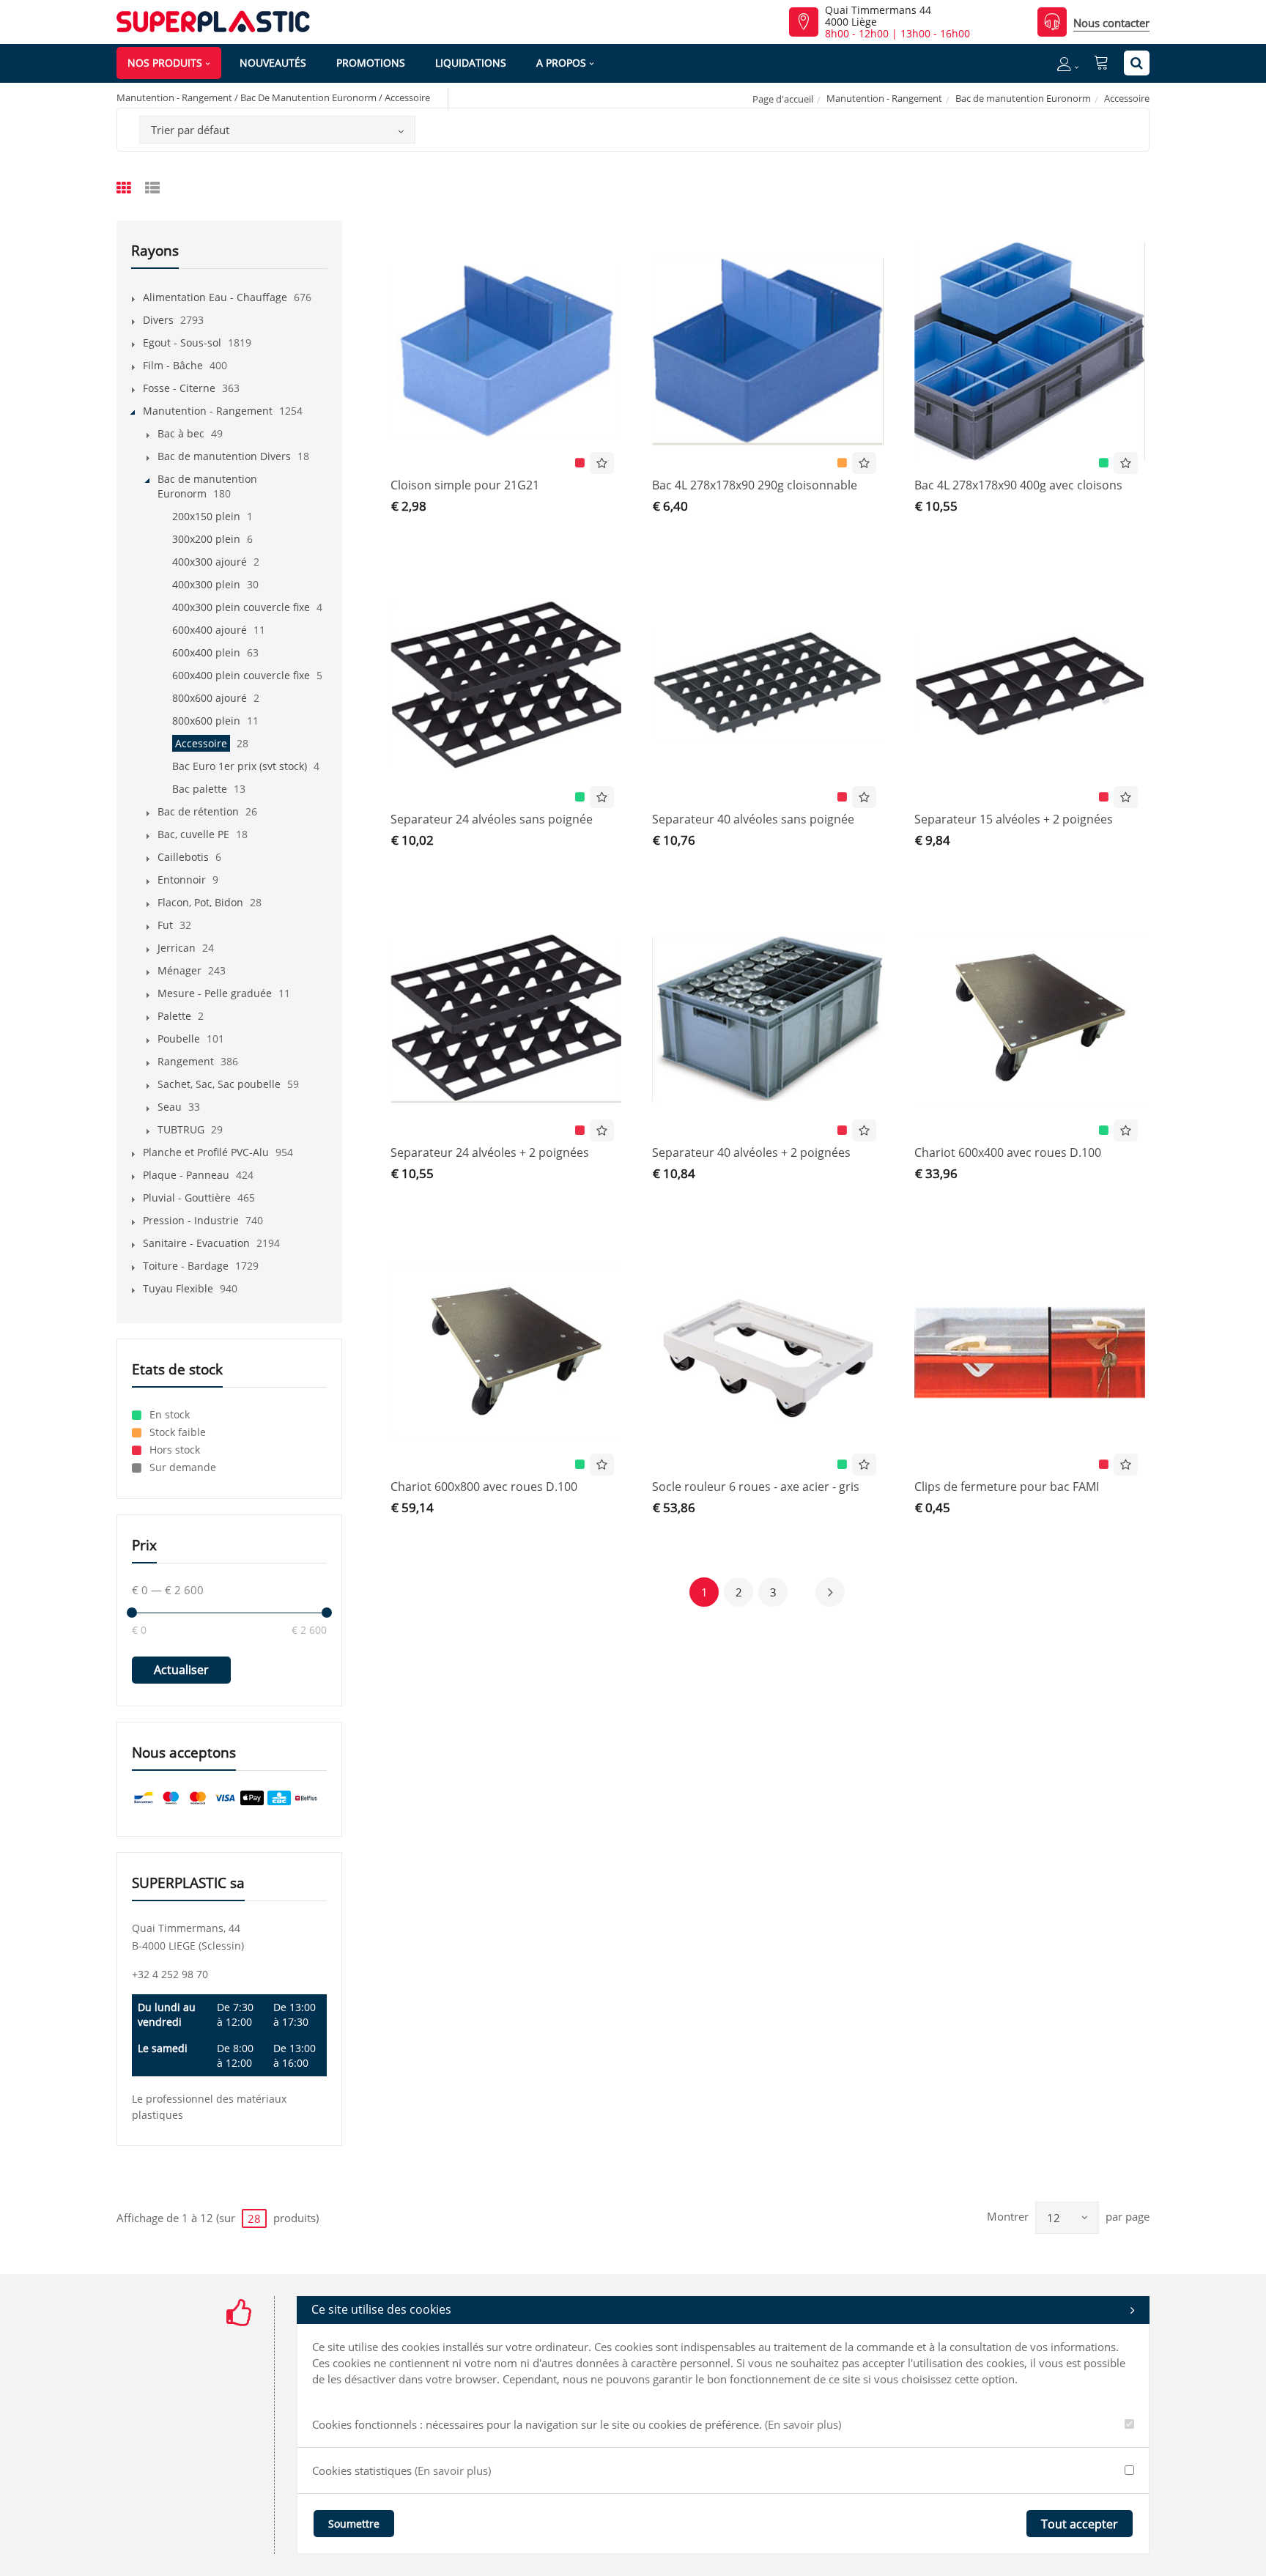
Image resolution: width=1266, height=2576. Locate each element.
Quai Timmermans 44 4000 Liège (878, 16)
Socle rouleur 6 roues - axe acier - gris (756, 1487)
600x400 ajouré (210, 630)
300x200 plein (206, 539)
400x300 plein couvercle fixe (241, 607)
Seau (170, 1107)
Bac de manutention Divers (224, 456)
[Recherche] (1137, 63)
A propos (561, 63)
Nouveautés (273, 63)
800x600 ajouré (210, 698)
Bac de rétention (198, 811)
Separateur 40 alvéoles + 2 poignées (751, 1152)
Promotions (371, 63)
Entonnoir (182, 880)
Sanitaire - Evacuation (196, 1243)
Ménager (179, 970)
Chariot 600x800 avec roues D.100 (484, 1487)
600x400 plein (206, 652)
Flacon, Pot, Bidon (200, 902)
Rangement (186, 1061)
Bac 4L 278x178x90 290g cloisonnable (755, 485)
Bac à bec (181, 433)
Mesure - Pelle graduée (215, 993)
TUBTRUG (181, 1129)
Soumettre (354, 2524)
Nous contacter (1111, 23)
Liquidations (471, 63)
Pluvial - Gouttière (187, 1198)
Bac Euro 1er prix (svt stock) (240, 766)
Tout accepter (1080, 2524)
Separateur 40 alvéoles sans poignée (753, 819)
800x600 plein (206, 721)
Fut (165, 925)
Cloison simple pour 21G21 (465, 485)
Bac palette (200, 789)
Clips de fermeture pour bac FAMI (1007, 1487)
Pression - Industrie (191, 1220)
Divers (158, 320)
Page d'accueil (783, 99)
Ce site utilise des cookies (381, 2309)
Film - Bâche (173, 365)
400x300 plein (206, 584)
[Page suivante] (830, 1592)
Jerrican (177, 948)
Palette (174, 1016)
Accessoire (201, 743)
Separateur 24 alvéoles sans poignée (492, 819)
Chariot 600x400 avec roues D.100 (1008, 1152)
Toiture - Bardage (186, 1266)
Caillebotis (183, 857)
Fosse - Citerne (179, 388)
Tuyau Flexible (178, 1288)
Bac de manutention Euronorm (1023, 98)
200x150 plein (206, 516)
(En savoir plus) (803, 2424)
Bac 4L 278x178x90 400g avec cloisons (1018, 485)
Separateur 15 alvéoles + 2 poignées (1014, 819)
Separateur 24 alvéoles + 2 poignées (490, 1152)
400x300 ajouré (210, 562)
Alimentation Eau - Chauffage (215, 297)
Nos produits (165, 63)
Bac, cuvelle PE (193, 834)
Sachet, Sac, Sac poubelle (219, 1084)
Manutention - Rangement (884, 98)
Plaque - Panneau (186, 1175)
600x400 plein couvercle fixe (241, 675)
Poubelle (179, 1039)
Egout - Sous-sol (182, 343)
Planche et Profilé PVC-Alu (206, 1152)
